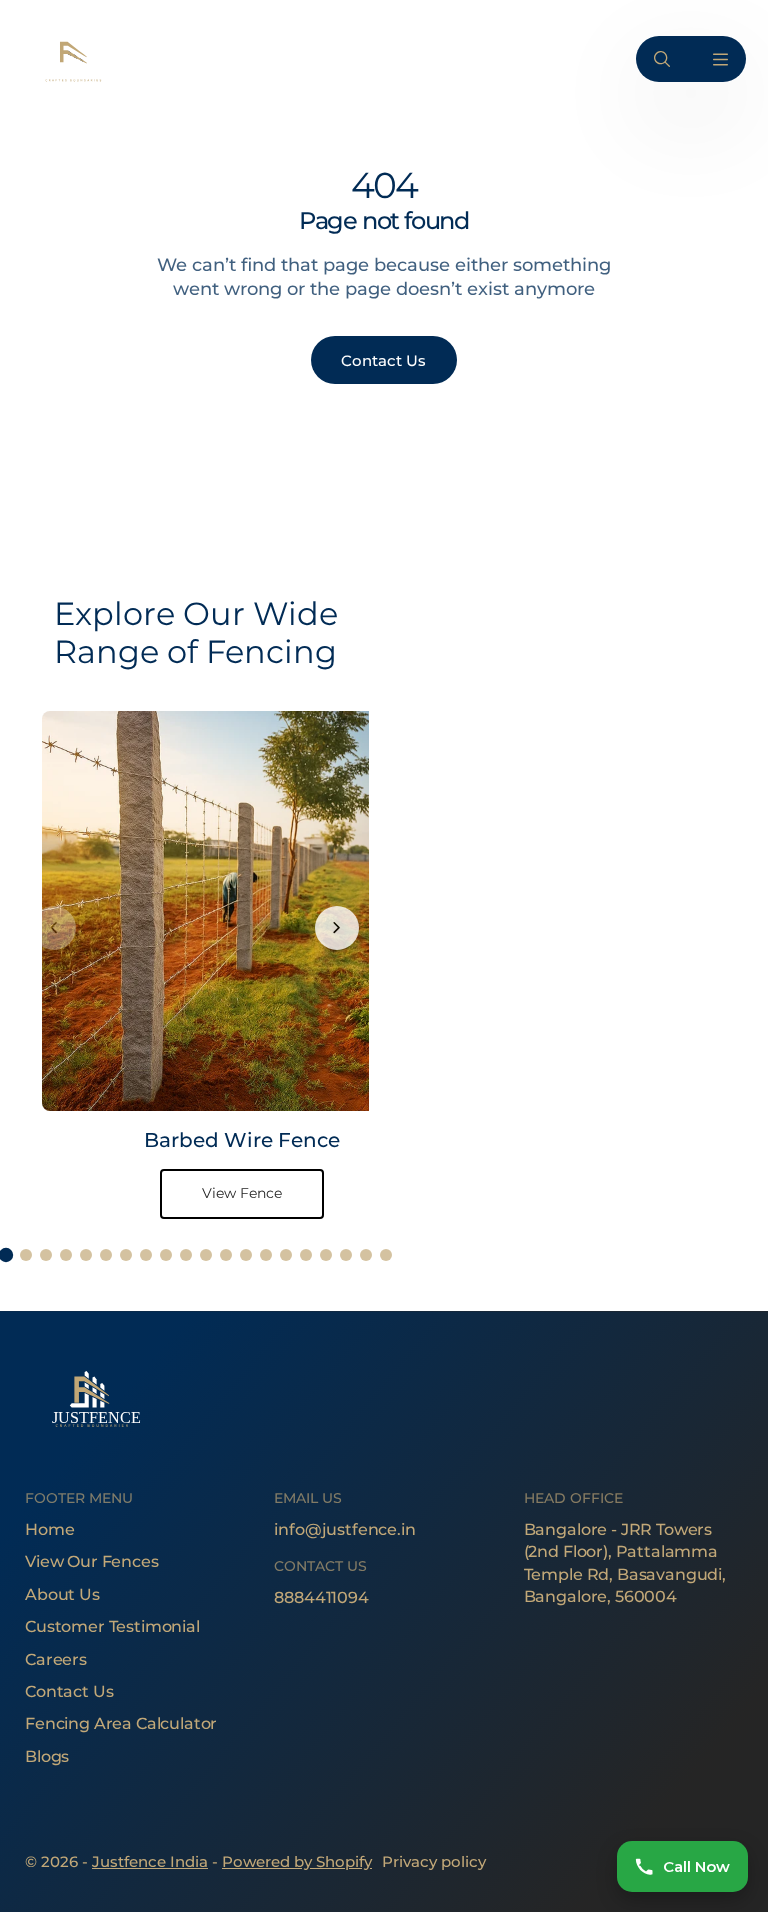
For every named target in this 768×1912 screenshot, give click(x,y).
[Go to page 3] (46, 1255)
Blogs (47, 1756)
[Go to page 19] (366, 1255)
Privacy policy (434, 1861)
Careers (56, 1659)
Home (49, 1529)
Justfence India (150, 1861)
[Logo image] (72, 59)
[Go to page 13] (246, 1255)
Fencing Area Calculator (121, 1723)
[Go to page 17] (326, 1255)
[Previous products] (54, 928)
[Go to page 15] (286, 1255)
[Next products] (337, 928)
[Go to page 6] (106, 1255)
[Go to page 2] (26, 1255)
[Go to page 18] (346, 1255)
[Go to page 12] (226, 1255)
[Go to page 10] (186, 1255)
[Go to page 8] (146, 1255)
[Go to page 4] (66, 1255)
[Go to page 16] (306, 1255)
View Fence (242, 1193)
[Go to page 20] (386, 1255)
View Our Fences (92, 1561)
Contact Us (69, 1691)
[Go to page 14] (266, 1255)
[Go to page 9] (166, 1255)
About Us (62, 1594)
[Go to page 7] (126, 1255)
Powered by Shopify (297, 1861)
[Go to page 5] (86, 1255)
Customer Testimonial (112, 1626)
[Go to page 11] (206, 1255)
